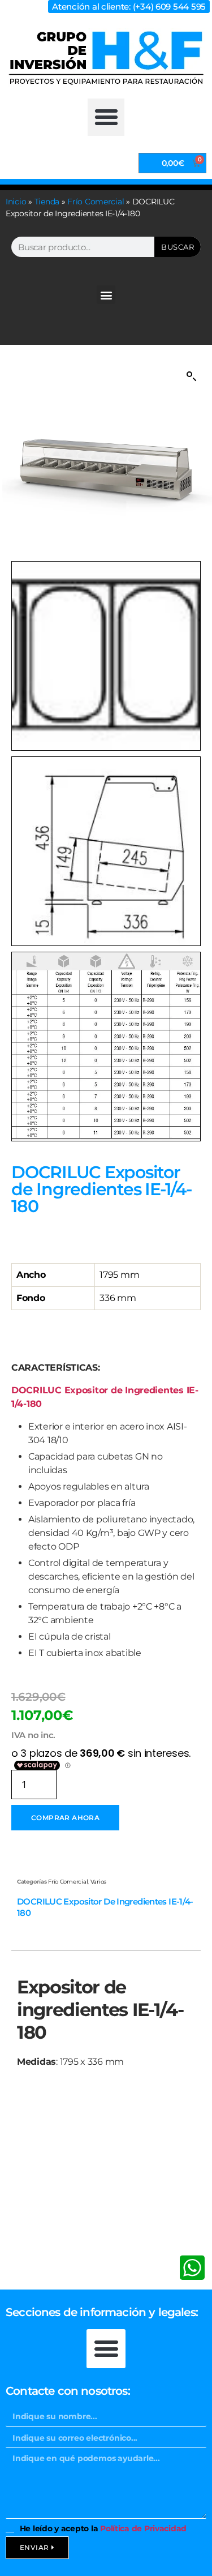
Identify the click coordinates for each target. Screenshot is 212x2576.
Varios (98, 1882)
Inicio (16, 202)
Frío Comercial (96, 202)
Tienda (47, 202)
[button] (106, 117)
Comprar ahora (65, 1818)
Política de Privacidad (143, 2528)
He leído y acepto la (103, 2528)
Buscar (178, 247)
